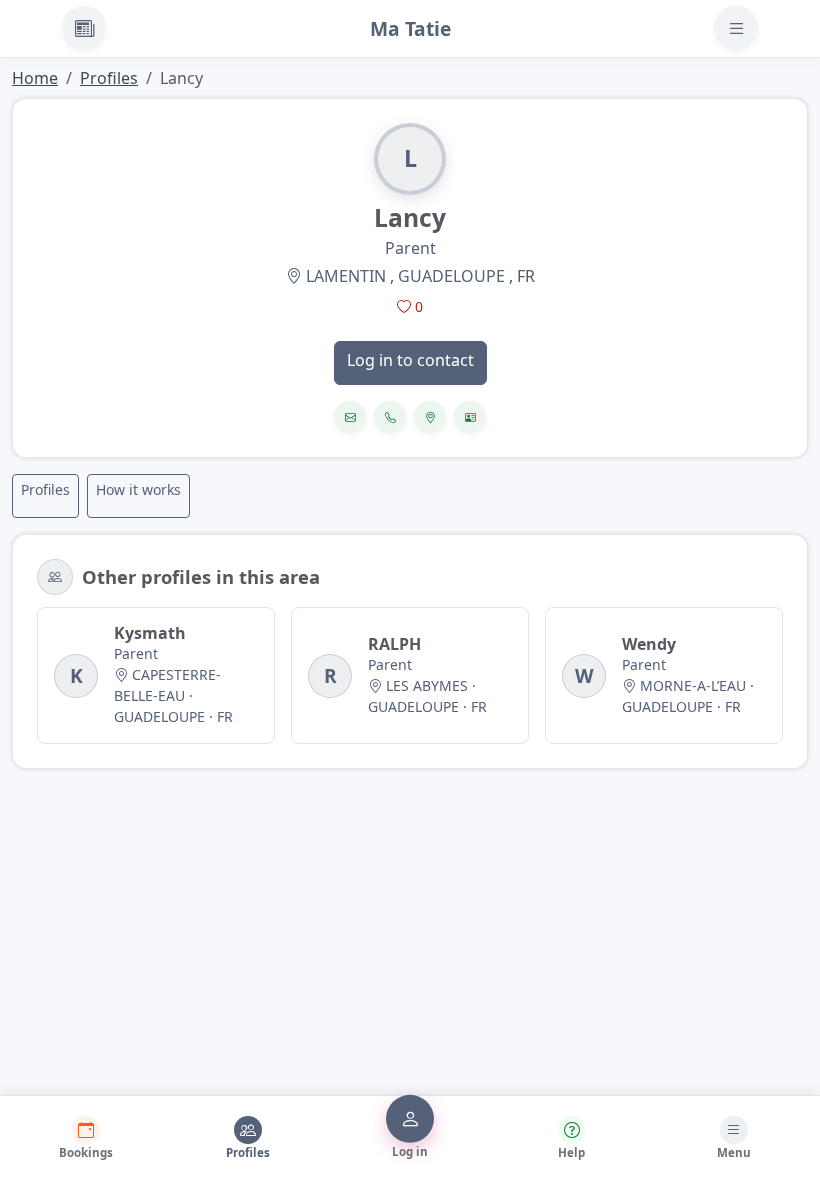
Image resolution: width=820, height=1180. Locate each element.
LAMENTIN (346, 276)
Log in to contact (410, 360)
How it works (138, 489)
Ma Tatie (410, 28)
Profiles (109, 78)
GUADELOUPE (451, 276)
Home (35, 78)
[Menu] (736, 28)
